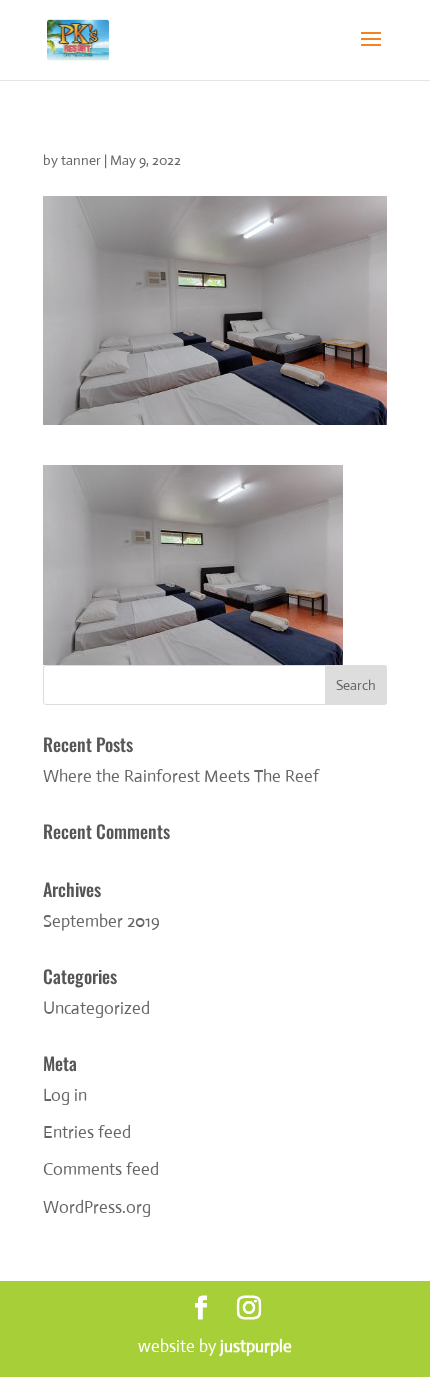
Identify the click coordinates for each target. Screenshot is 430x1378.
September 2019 (101, 921)
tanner (81, 160)
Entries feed (87, 1132)
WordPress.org (97, 1207)
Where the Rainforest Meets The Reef (181, 776)
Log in (65, 1095)
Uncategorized (96, 1008)
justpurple (256, 1346)
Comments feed (101, 1169)
